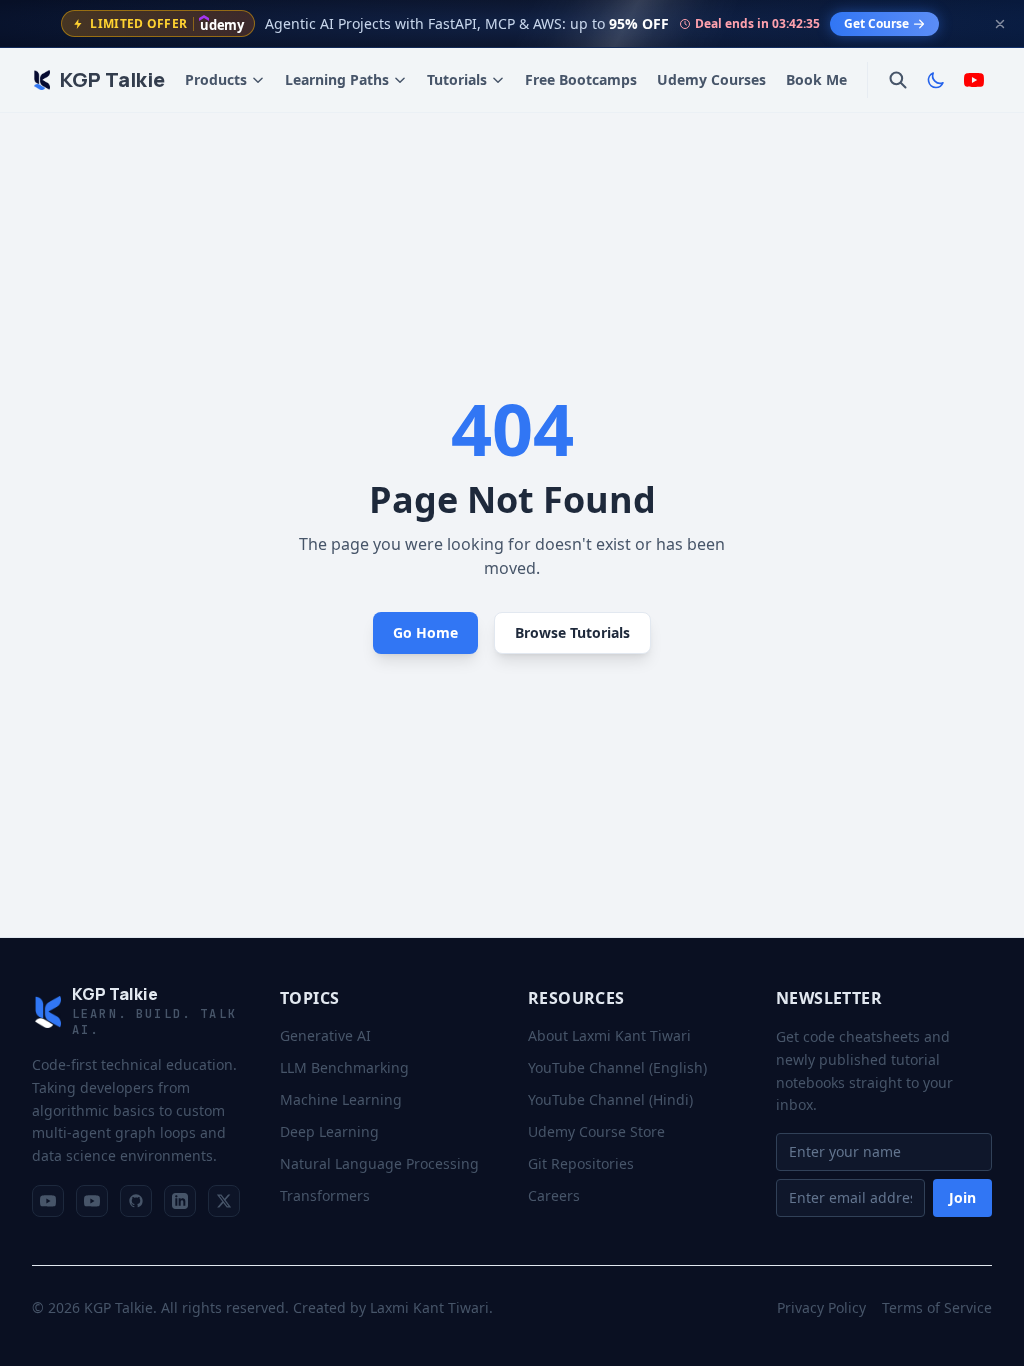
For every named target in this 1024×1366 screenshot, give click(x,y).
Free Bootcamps (581, 79)
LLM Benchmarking (344, 1067)
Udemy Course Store (596, 1131)
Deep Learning (329, 1131)
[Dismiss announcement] (1000, 24)
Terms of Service (937, 1307)
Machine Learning (341, 1099)
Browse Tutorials (572, 632)
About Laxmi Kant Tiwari (609, 1035)
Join (962, 1197)
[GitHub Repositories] (136, 1201)
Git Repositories (581, 1163)
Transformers (325, 1195)
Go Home (425, 632)
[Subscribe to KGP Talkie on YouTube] (974, 80)
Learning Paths (337, 79)
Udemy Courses (711, 79)
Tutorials (457, 79)
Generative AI (325, 1035)
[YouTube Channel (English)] (48, 1201)
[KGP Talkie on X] (224, 1201)
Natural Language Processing (379, 1163)
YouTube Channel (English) (617, 1067)
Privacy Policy (821, 1307)
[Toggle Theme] (936, 80)
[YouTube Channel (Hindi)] (92, 1201)
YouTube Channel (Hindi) (610, 1099)
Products (216, 79)
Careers (554, 1195)
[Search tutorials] (898, 80)
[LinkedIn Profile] (180, 1201)
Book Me (816, 79)
